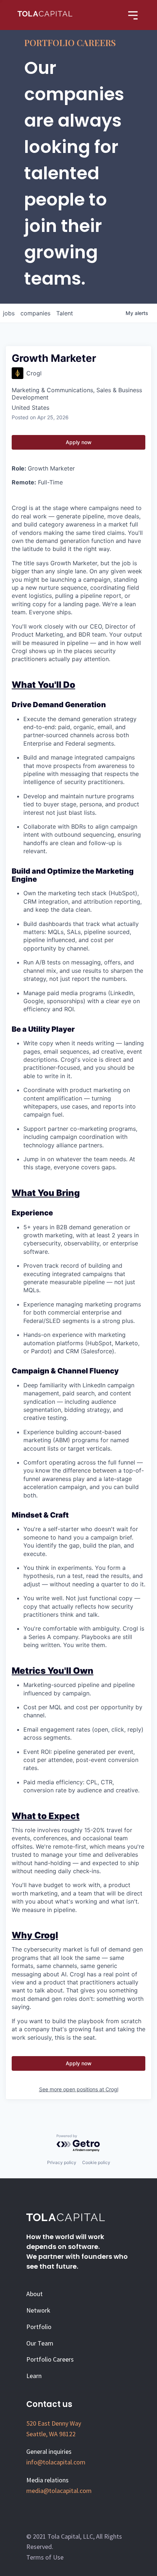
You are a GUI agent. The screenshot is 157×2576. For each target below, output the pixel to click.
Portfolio (39, 2327)
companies (35, 313)
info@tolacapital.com (56, 2462)
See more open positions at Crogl (79, 2089)
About (35, 2294)
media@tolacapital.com (59, 2491)
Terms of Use (45, 2557)
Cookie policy (96, 2162)
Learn (34, 2376)
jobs (9, 313)
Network (38, 2310)
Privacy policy (62, 2162)
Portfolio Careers (50, 2359)
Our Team (40, 2343)
